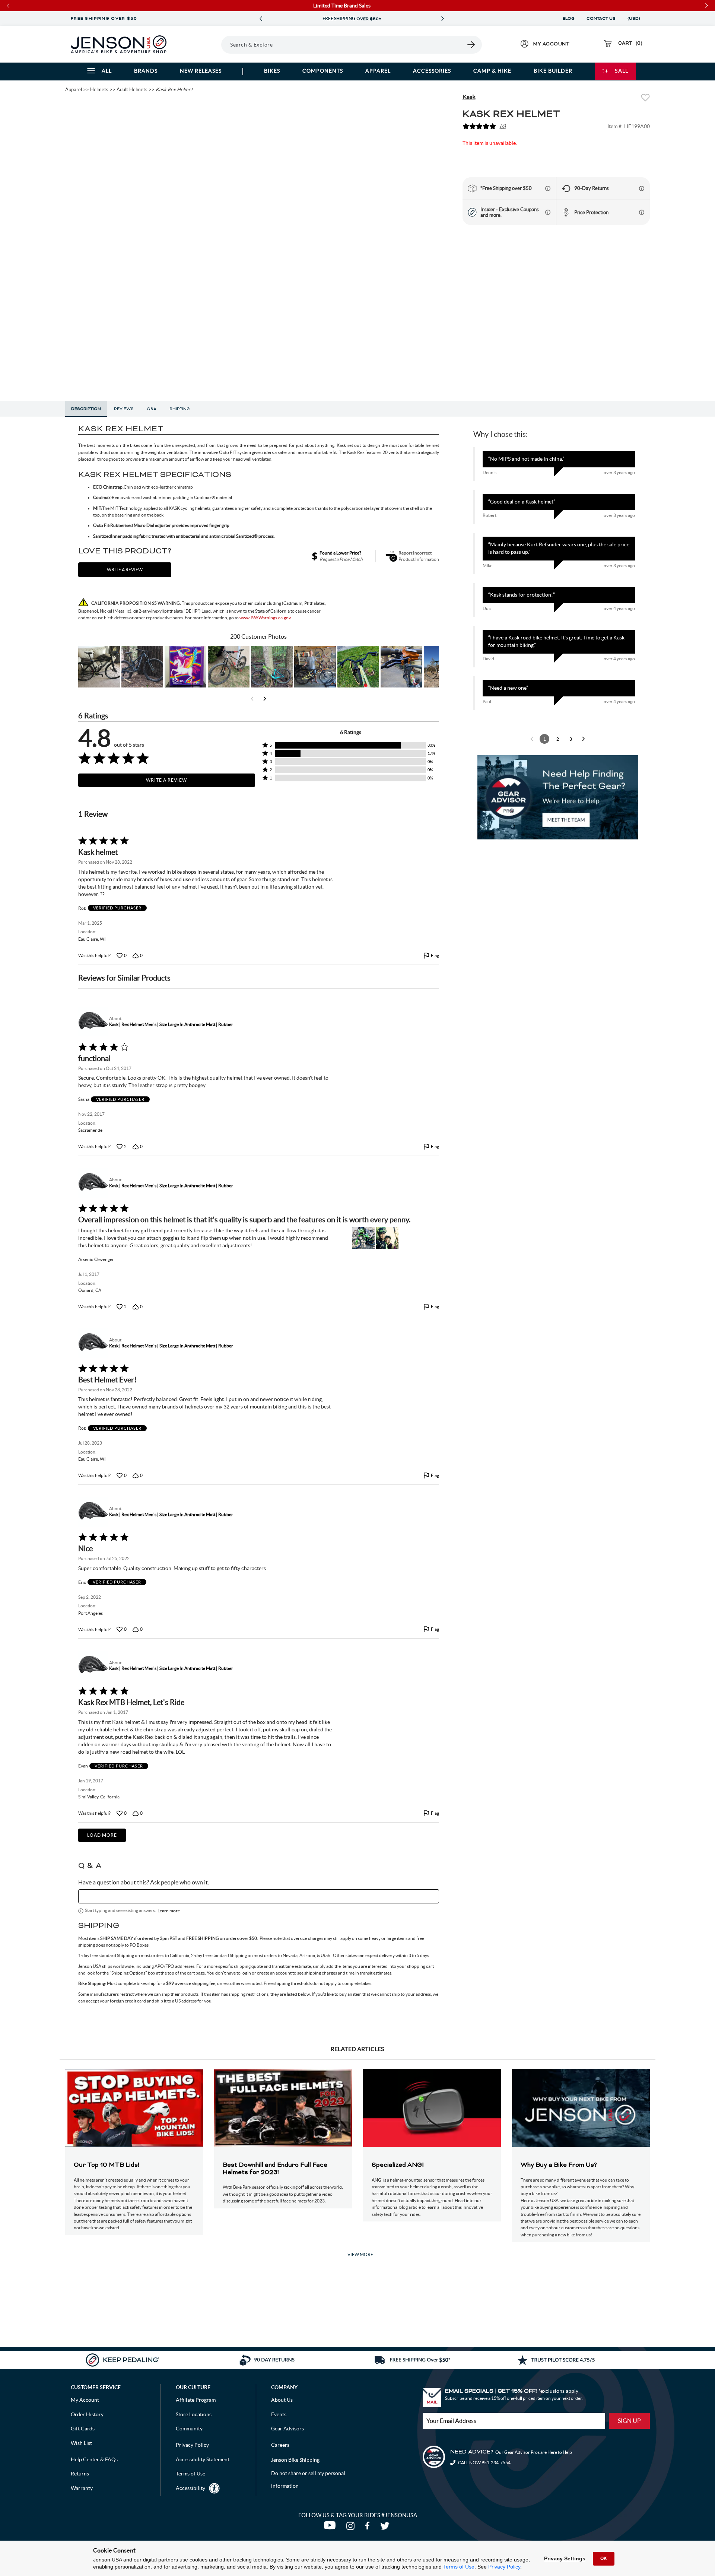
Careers (280, 2445)
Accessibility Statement (203, 2459)
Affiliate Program (196, 2400)
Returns (80, 2474)
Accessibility (190, 2488)
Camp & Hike (492, 71)
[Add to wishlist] (645, 99)
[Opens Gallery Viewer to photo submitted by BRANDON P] (185, 667)
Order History (87, 2414)
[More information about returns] (642, 188)
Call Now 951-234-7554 (484, 2463)
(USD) (635, 19)
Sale (622, 71)
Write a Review (166, 780)
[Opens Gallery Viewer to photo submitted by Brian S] (272, 667)
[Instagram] (352, 2528)
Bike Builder (553, 71)
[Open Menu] (201, 44)
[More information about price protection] (642, 212)
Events (279, 2414)
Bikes (272, 71)
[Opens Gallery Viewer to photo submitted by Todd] (99, 667)
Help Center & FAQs (94, 2459)
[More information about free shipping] (548, 188)
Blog (569, 19)
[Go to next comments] (584, 739)
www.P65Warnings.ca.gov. (266, 618)
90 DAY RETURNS (352, 19)
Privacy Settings (565, 2558)
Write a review (125, 570)
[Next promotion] (442, 19)
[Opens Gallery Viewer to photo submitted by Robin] (401, 667)
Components (323, 71)
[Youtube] (331, 2528)
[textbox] (259, 1896)
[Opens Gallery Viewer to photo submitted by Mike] (315, 667)
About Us (282, 2400)
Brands (146, 71)
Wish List (81, 2443)
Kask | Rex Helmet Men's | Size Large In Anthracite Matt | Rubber (171, 1024)
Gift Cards (83, 2429)
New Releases (201, 71)
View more (360, 2254)
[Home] (119, 44)
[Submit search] (471, 45)
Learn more (169, 1911)
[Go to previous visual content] (252, 699)
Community (189, 2429)
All (107, 71)
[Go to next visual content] (265, 699)
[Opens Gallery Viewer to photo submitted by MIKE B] (142, 667)
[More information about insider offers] (548, 212)
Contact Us (601, 19)
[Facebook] (369, 2528)
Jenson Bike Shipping (295, 2460)
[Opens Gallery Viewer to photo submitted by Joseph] (229, 667)
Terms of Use (459, 2567)
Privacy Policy (504, 2567)
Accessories (432, 71)
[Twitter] (386, 2528)
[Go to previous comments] (532, 739)
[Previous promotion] (261, 19)
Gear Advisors (287, 2429)
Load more (102, 1835)
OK (604, 2558)
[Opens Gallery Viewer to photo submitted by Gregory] (358, 667)
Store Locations (194, 2414)
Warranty (82, 2488)
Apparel (378, 71)
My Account (85, 2400)
